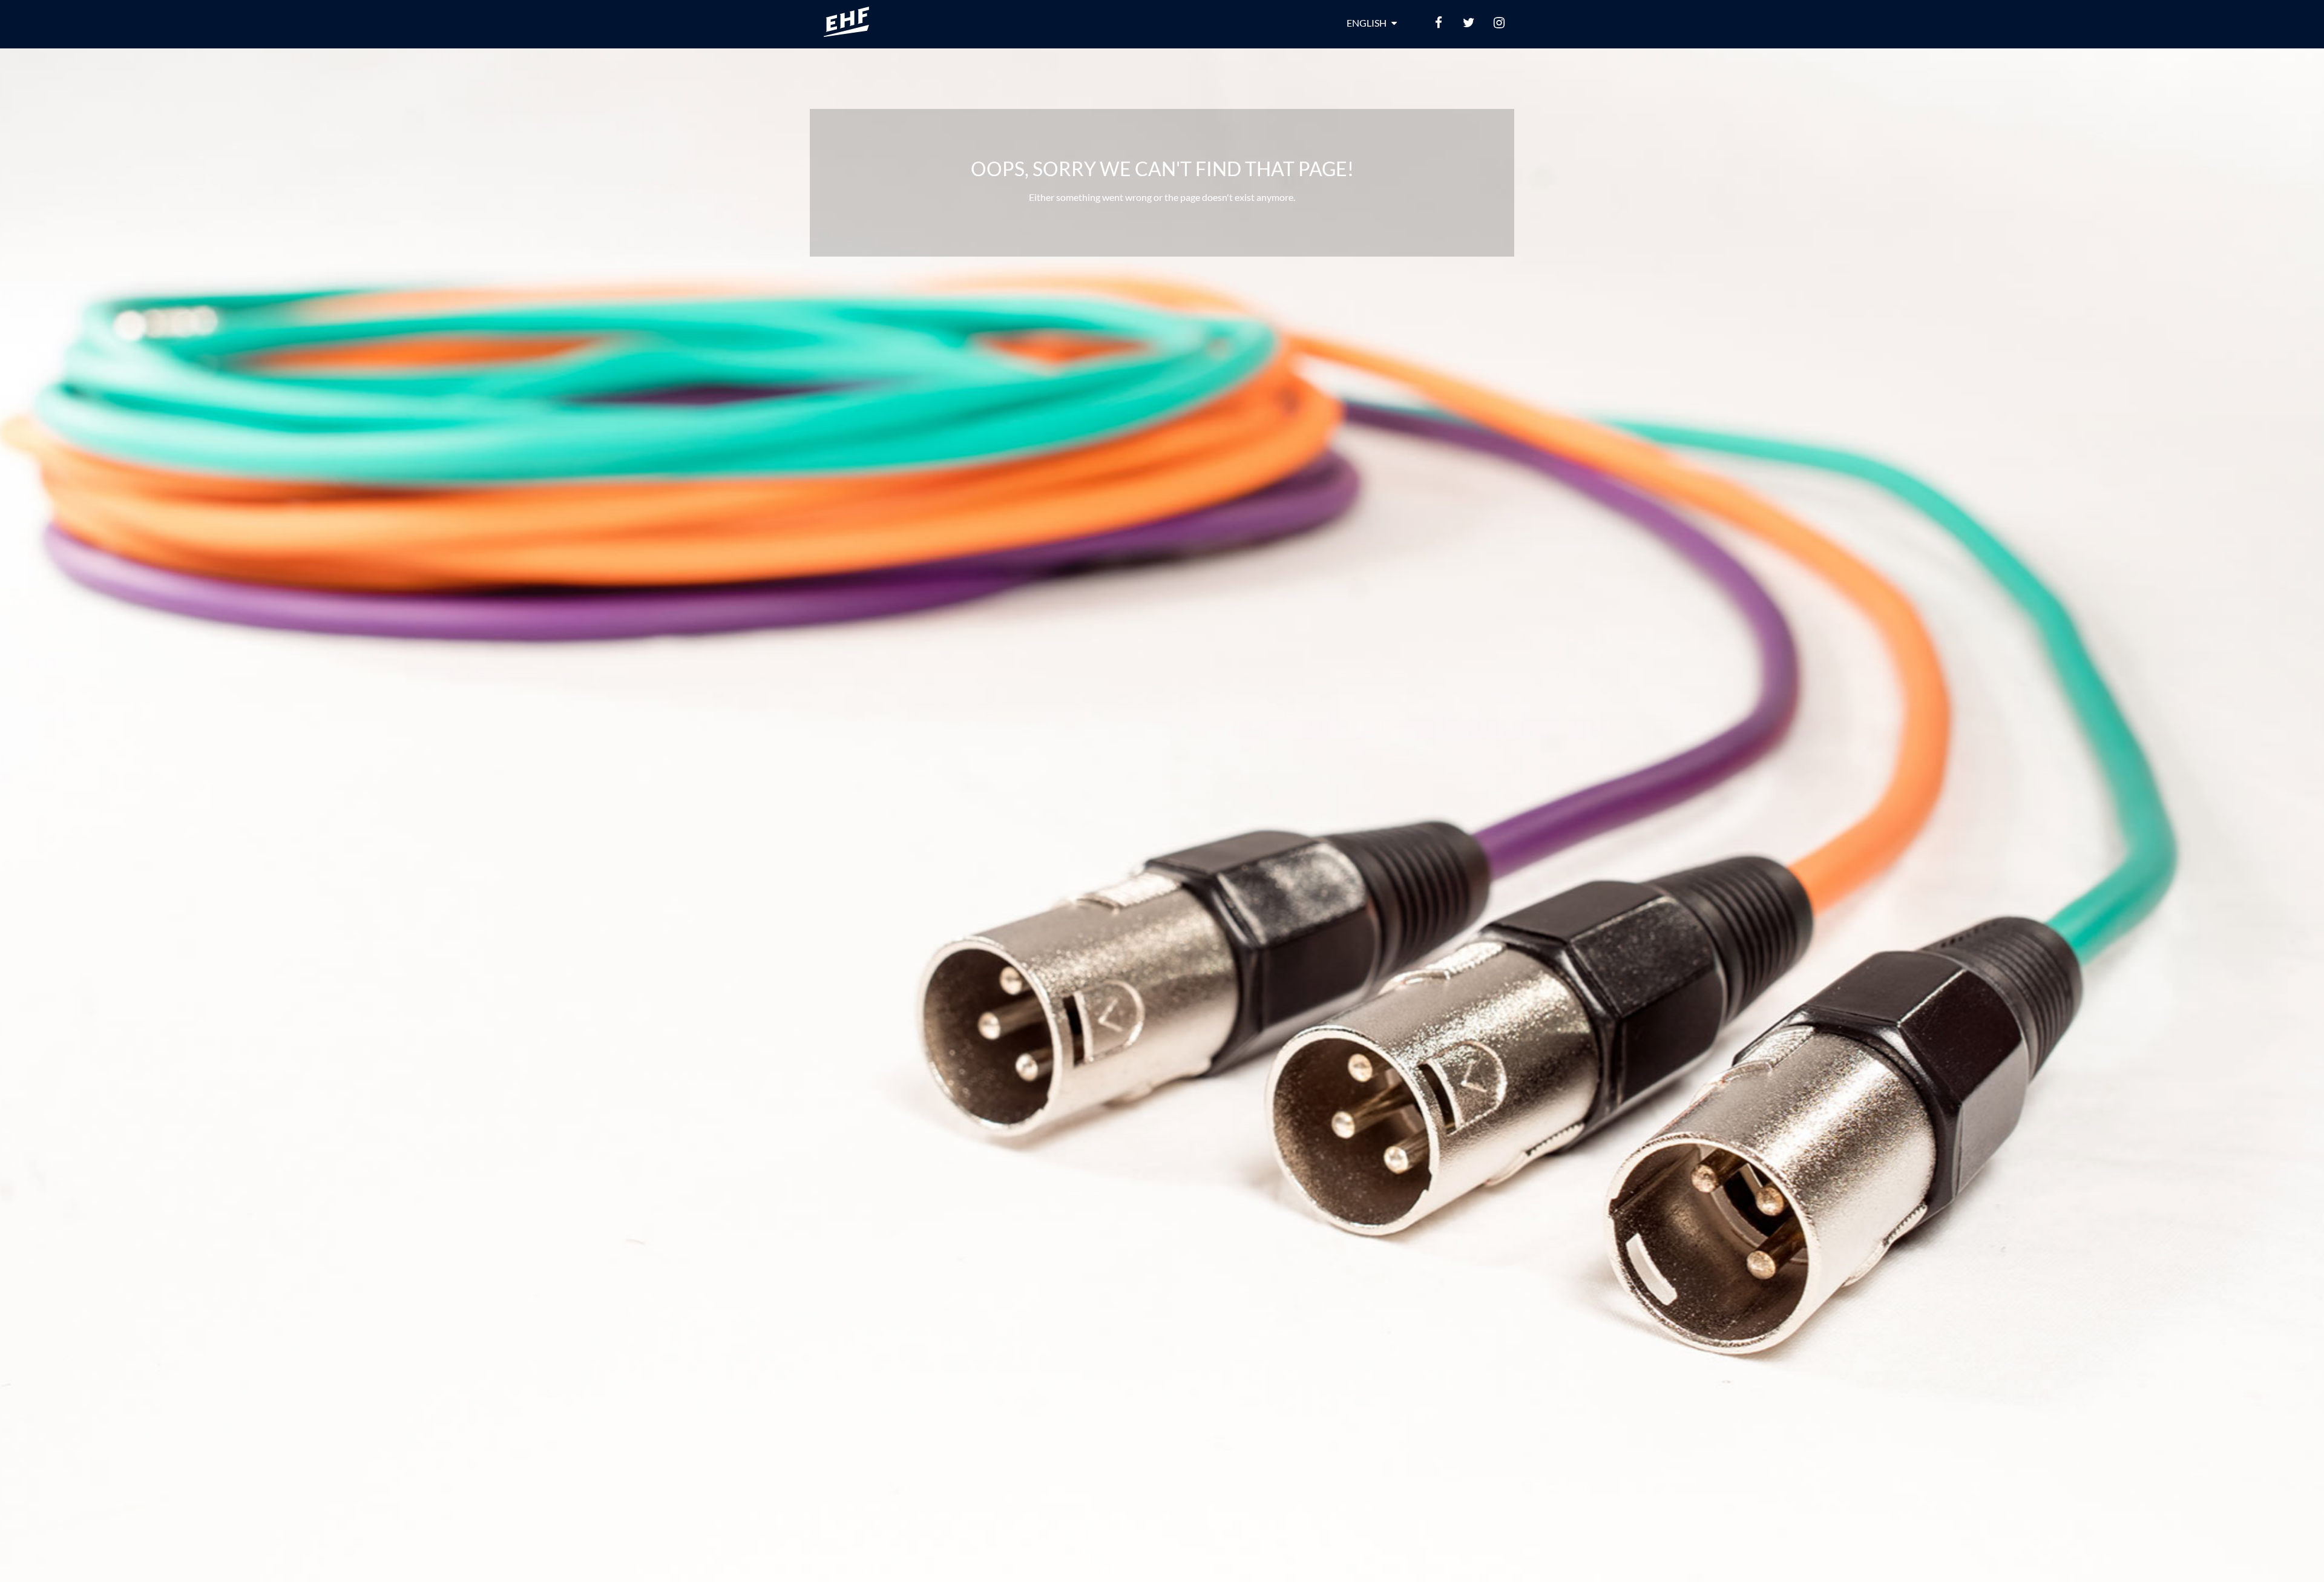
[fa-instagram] (1499, 23)
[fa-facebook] (1439, 23)
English (1367, 23)
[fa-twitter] (1469, 23)
